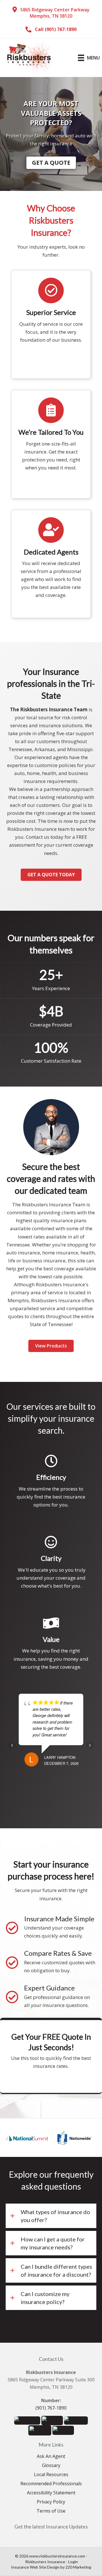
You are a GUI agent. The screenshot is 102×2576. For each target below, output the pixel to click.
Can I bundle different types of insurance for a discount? (56, 2270)
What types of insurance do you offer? (55, 2216)
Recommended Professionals (51, 2484)
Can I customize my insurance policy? (45, 2298)
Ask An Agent (51, 2457)
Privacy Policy (51, 2502)
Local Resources (51, 2475)
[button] (51, 13)
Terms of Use (51, 2511)
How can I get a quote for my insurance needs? (53, 2243)
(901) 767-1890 (51, 2408)
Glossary (51, 2466)
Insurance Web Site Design (35, 2567)
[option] (28, 2138)
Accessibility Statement (51, 2493)
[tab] (51, 2216)
